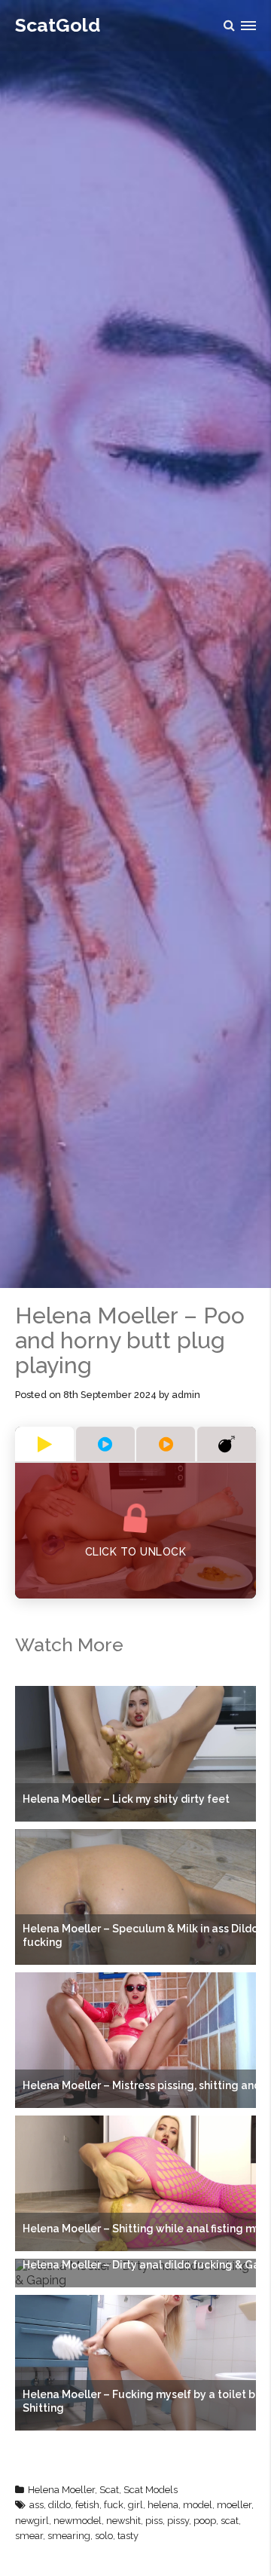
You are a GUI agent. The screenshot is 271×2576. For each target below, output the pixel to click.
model (198, 2505)
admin (186, 1395)
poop (205, 2521)
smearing (69, 2536)
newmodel (78, 2521)
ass (37, 2505)
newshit (123, 2521)
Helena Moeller (61, 2490)
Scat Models (151, 2490)
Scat (109, 2490)
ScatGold (58, 25)
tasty (128, 2536)
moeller (234, 2505)
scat (230, 2521)
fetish (87, 2505)
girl (135, 2505)
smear (29, 2536)
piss (154, 2521)
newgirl (32, 2521)
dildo (59, 2505)
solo (104, 2536)
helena (163, 2505)
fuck (114, 2505)
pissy (178, 2521)
